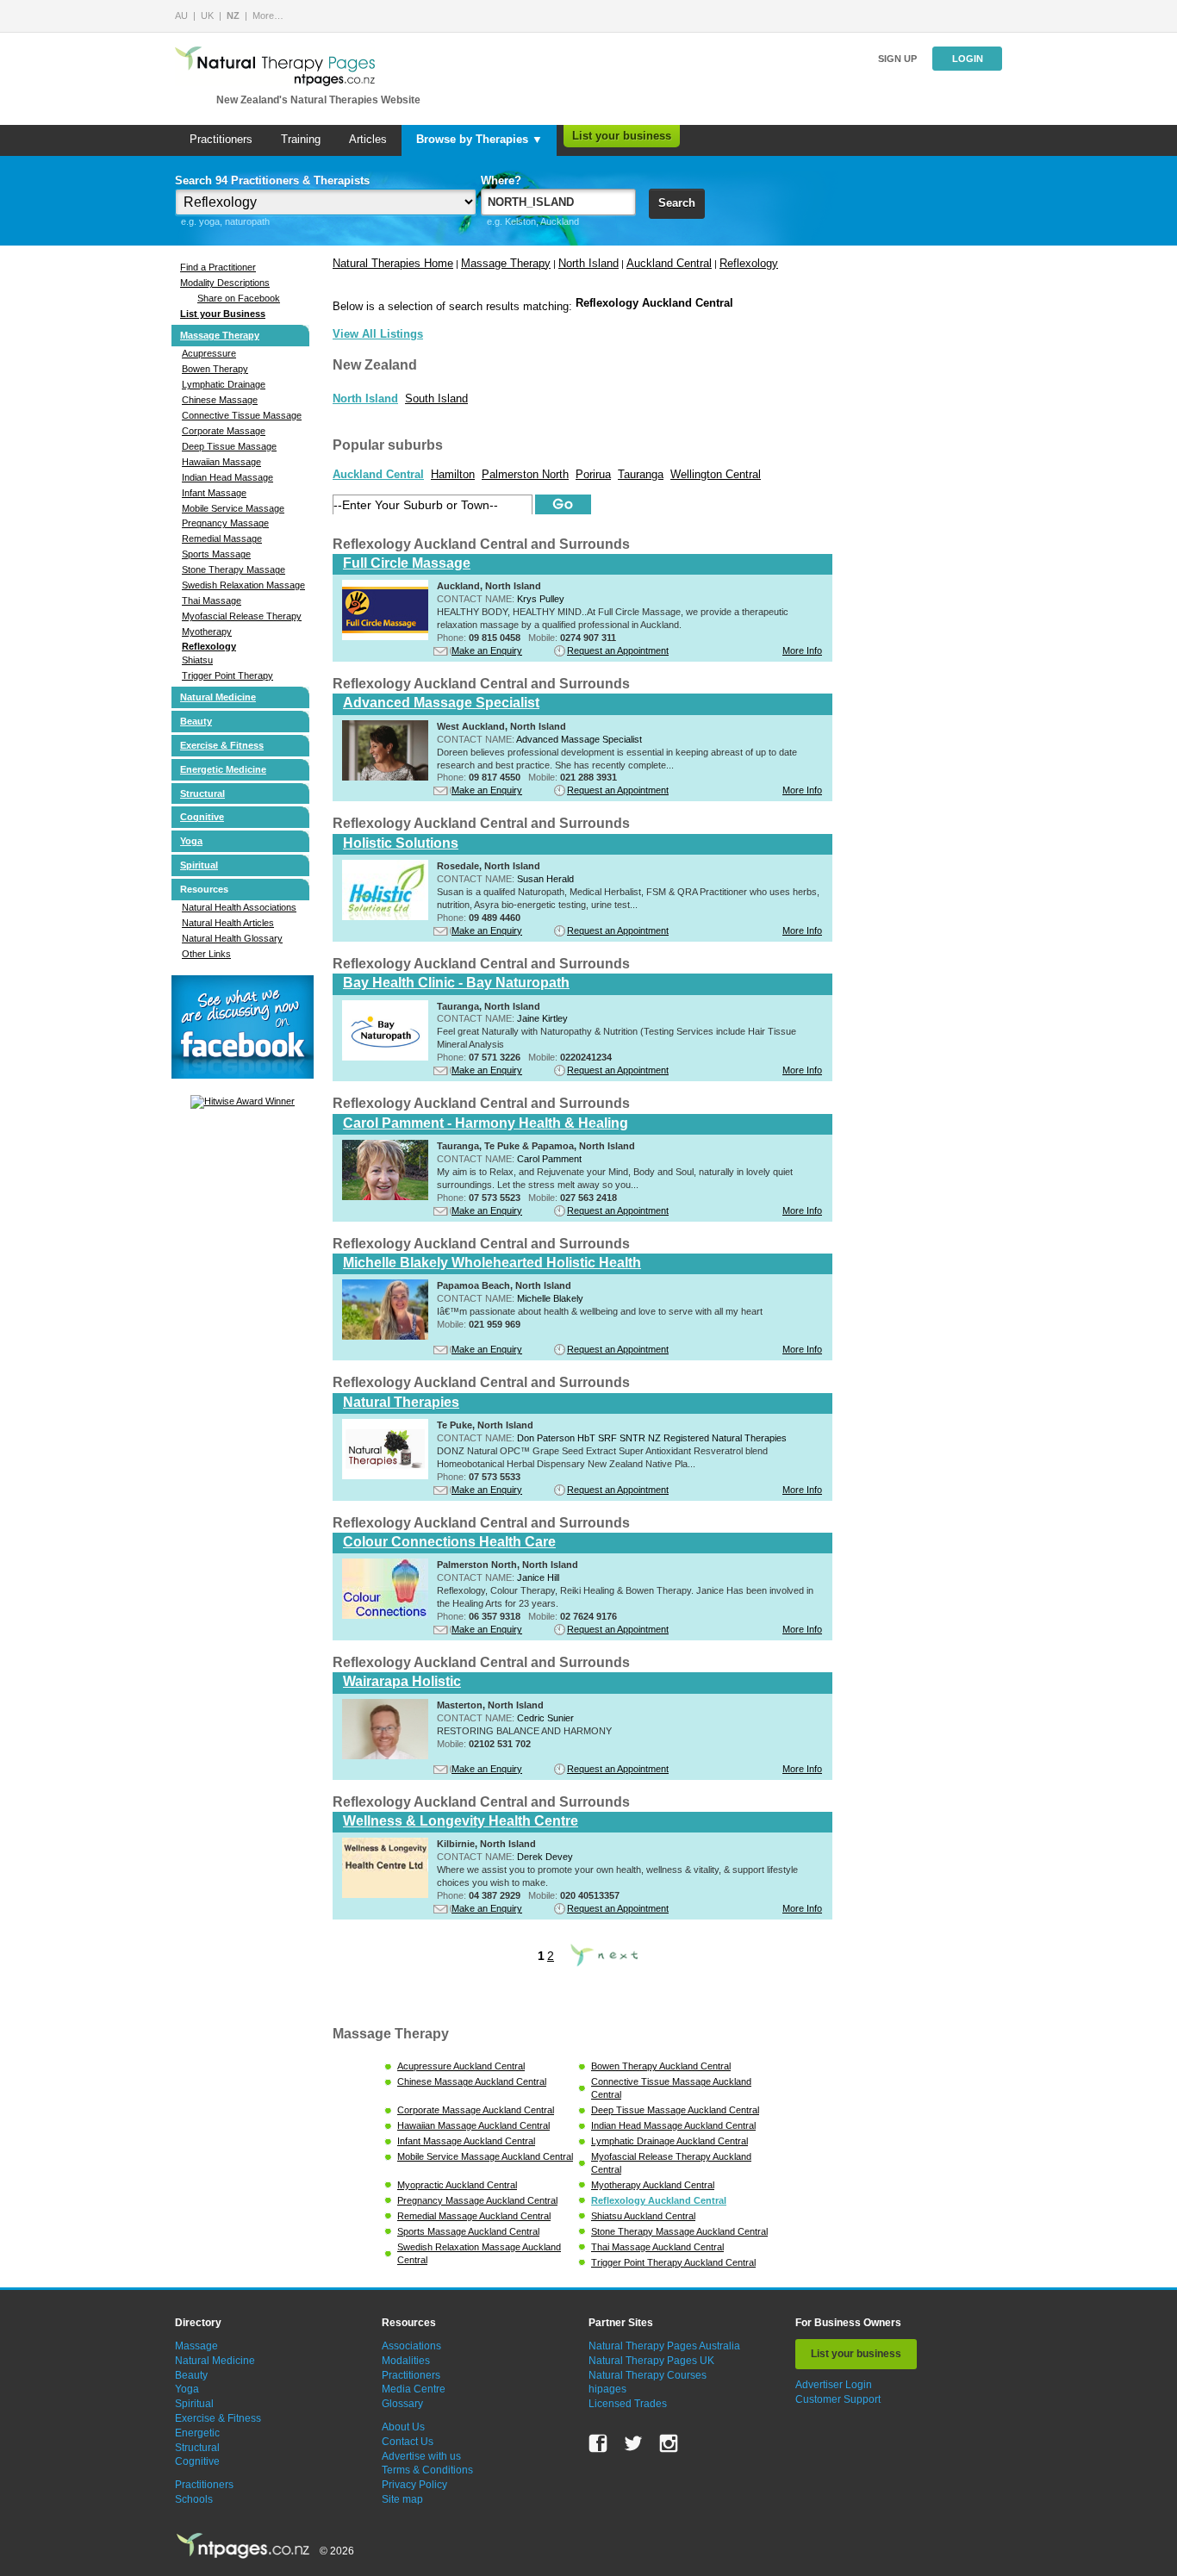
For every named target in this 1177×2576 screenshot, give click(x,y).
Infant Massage (214, 493)
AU (181, 16)
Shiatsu (197, 660)
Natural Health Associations (239, 907)
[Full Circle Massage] (385, 637)
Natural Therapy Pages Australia (664, 2346)
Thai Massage (212, 600)
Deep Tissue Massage (229, 446)
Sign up (897, 59)
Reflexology (209, 646)
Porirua (593, 474)
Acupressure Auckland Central (461, 2066)
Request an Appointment (618, 650)
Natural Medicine (218, 697)
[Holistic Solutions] (385, 917)
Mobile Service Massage (233, 508)
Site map (402, 2499)
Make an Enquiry (487, 650)
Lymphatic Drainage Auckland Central (669, 2141)
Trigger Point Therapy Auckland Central (673, 2262)
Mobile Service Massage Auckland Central (485, 2156)
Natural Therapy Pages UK (651, 2361)
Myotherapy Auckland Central (653, 2185)
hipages (607, 2389)
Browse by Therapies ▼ (480, 139)
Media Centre (414, 2389)
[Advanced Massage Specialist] (385, 777)
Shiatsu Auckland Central (643, 2216)
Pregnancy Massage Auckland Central (477, 2200)
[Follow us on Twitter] (633, 2443)
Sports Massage (216, 554)
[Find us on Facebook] (598, 2443)
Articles (368, 139)
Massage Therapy (220, 335)
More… (268, 16)
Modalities (406, 2361)
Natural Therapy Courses (648, 2375)
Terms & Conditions (427, 2470)
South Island (436, 398)
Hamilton (453, 474)
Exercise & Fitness (222, 745)
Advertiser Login (834, 2385)
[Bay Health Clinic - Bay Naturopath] (385, 1057)
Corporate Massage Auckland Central (476, 2110)
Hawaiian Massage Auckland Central (473, 2125)
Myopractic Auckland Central (457, 2185)
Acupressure (209, 353)
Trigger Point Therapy (227, 675)
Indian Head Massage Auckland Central (673, 2125)
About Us (403, 2427)
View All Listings (378, 334)
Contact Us (408, 2442)
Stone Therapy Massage (234, 569)
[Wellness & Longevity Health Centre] (385, 1895)
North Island (588, 263)
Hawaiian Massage (221, 462)
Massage (196, 2346)
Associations (411, 2346)
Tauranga (641, 474)
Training (301, 139)
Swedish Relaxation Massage (243, 585)
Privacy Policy (414, 2485)
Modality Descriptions (225, 283)
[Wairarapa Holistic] (385, 1756)
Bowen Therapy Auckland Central (661, 2066)
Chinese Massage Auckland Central (472, 2081)
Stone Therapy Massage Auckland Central (679, 2231)
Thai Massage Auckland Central (657, 2247)
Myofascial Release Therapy (242, 616)
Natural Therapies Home (393, 263)
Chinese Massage (220, 400)
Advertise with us (421, 2456)
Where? (501, 180)
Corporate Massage (224, 431)
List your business (622, 136)
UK (207, 16)
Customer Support (838, 2399)
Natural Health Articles (228, 923)
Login (968, 59)
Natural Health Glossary (232, 938)
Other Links (206, 954)
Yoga (191, 841)
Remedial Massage (222, 538)
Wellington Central (716, 474)
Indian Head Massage (227, 477)
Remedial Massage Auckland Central (474, 2216)
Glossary (402, 2404)
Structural (202, 793)
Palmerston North (525, 474)
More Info (802, 650)
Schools (194, 2499)
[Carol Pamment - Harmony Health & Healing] (385, 1197)
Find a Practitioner (218, 267)
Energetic (197, 2433)
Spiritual (199, 865)
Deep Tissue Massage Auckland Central (675, 2110)
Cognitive (202, 817)
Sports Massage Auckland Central (468, 2231)
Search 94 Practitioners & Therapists (272, 180)
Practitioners (221, 139)
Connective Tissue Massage (242, 415)
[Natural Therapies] (385, 1476)
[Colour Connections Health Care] (385, 1615)
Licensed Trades (628, 2404)
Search (677, 203)
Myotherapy (207, 632)
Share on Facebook (239, 298)
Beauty (196, 721)
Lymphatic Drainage (224, 384)
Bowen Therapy (215, 369)
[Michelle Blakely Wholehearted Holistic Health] (385, 1336)
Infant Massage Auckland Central (466, 2141)
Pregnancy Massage (225, 523)
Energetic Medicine (223, 769)
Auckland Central (669, 263)
